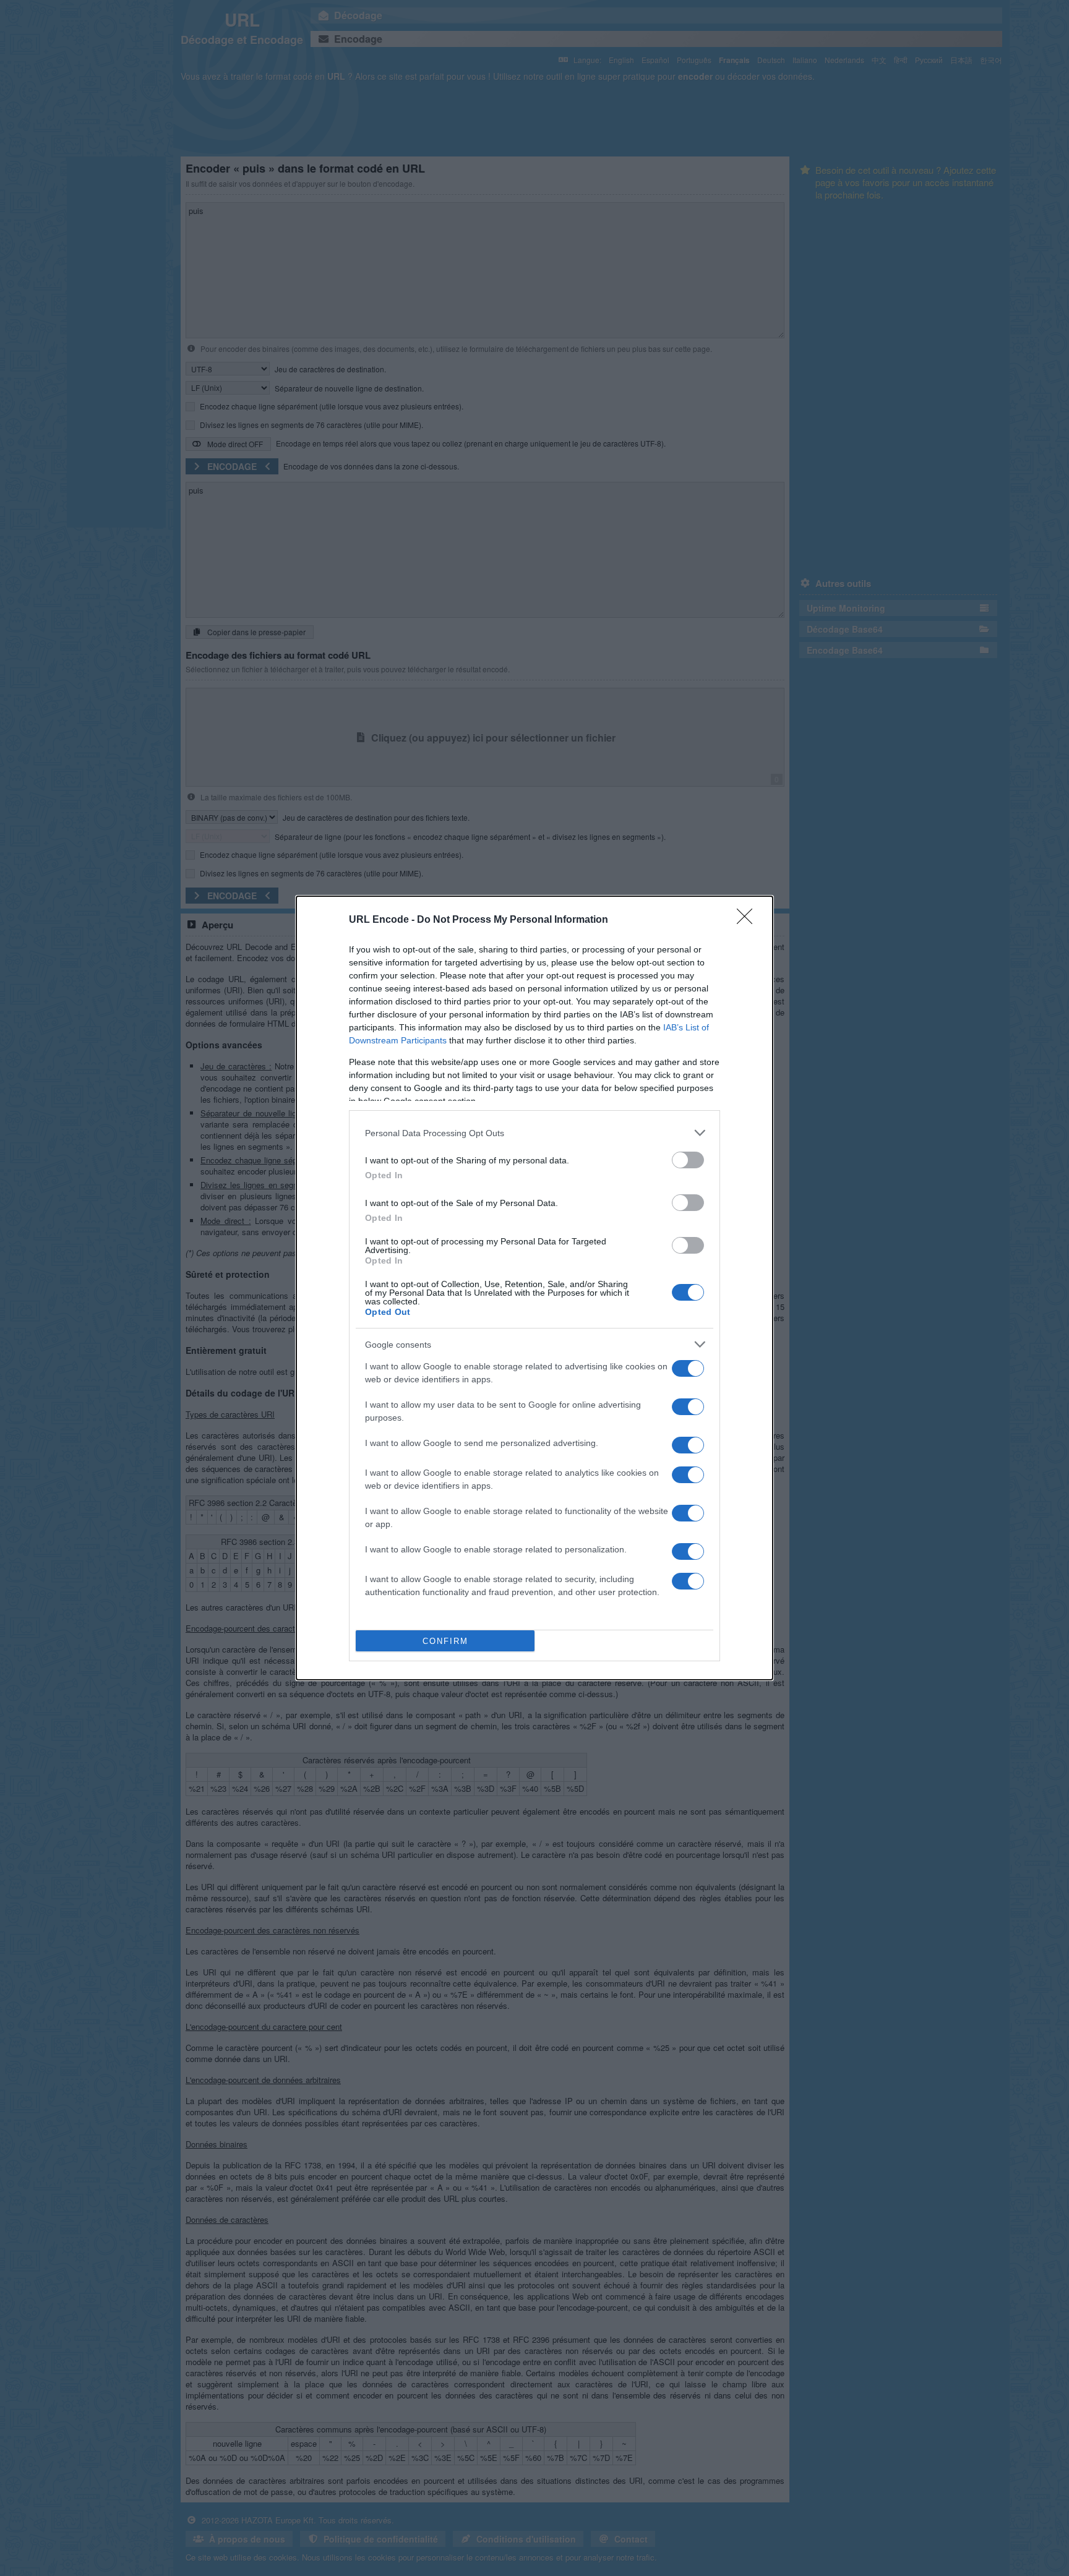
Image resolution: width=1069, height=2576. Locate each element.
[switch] (688, 1160)
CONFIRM (445, 1641)
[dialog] (534, 1288)
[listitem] (534, 1133)
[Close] (749, 920)
